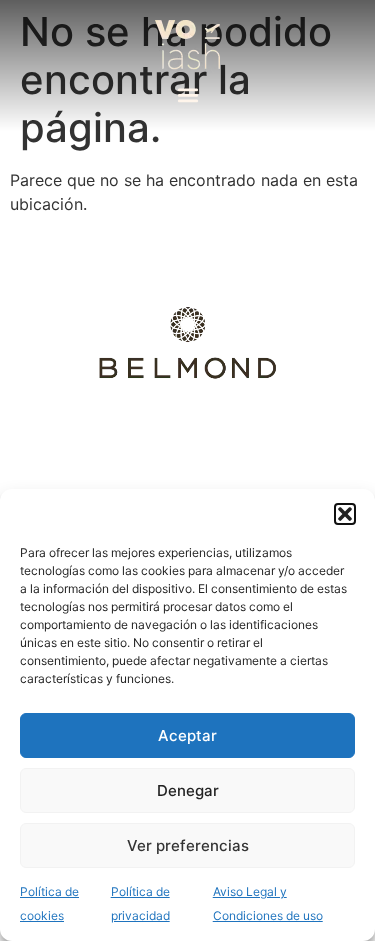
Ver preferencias (188, 845)
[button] (345, 514)
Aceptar (187, 735)
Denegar (188, 790)
